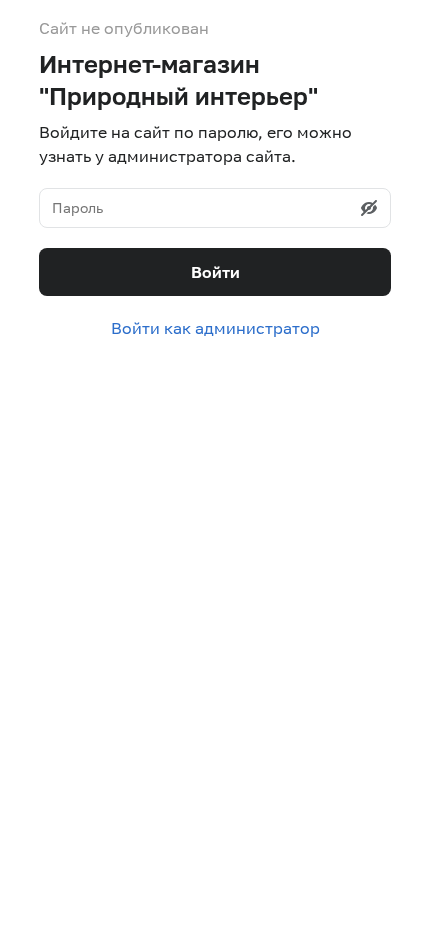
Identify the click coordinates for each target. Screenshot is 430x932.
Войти (215, 272)
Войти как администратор (215, 328)
